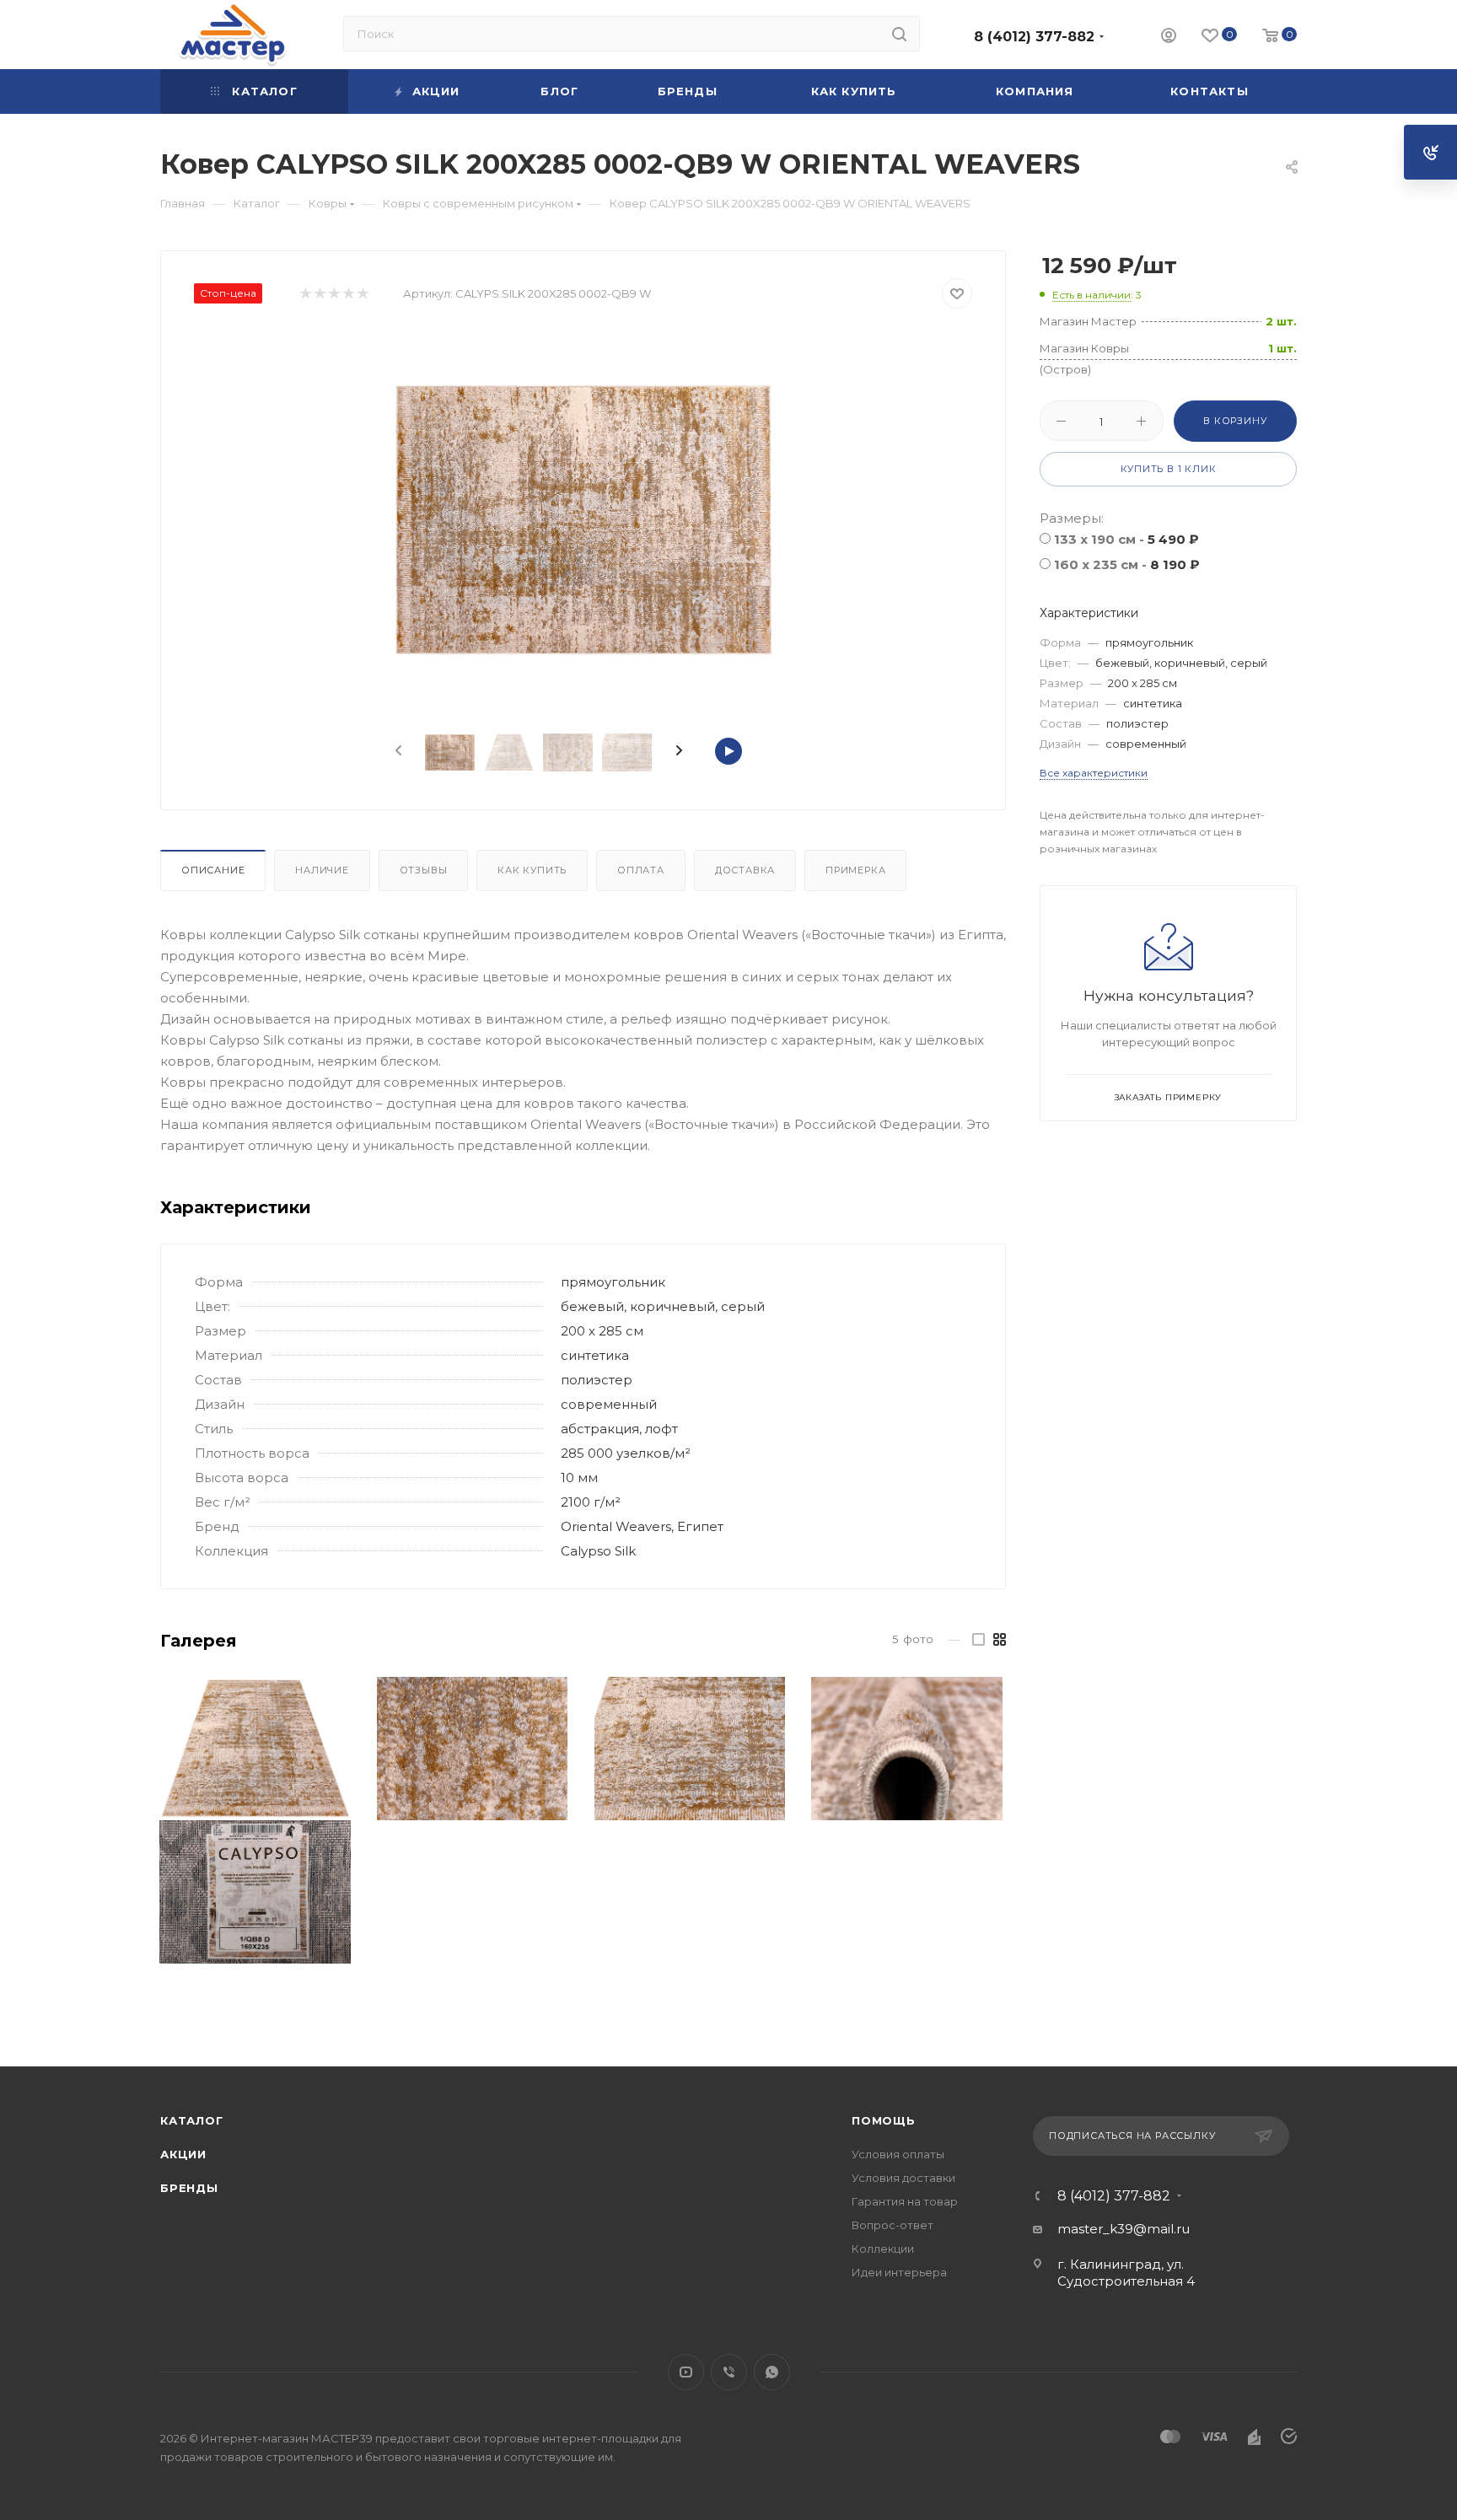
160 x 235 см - (1127, 564)
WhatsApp (772, 2372)
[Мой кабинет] (1169, 38)
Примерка (855, 870)
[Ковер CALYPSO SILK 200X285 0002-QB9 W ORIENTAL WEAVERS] (583, 519)
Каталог (192, 2120)
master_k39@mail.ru (1124, 2229)
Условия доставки (903, 2178)
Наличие (322, 870)
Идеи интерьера (899, 2272)
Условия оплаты (898, 2154)
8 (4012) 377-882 (1034, 37)
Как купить (532, 870)
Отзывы (424, 870)
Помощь (884, 2120)
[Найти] (899, 34)
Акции (183, 2154)
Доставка (745, 870)
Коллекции (883, 2249)
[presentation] (397, 751)
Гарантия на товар (905, 2201)
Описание (213, 870)
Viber (729, 2372)
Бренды (189, 2188)
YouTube (686, 2372)
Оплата (641, 870)
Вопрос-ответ (892, 2225)
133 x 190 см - (1126, 539)
